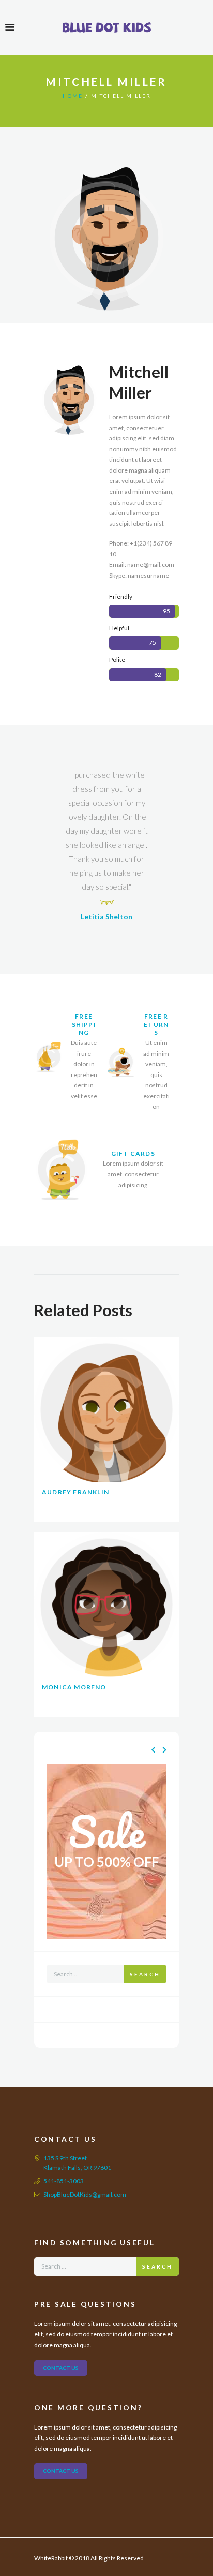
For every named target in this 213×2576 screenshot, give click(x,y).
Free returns (156, 1024)
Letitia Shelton (106, 916)
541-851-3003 (64, 2181)
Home (73, 96)
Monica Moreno (74, 1687)
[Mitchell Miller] (106, 238)
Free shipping (84, 1024)
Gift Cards (133, 1153)
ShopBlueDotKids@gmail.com (85, 2194)
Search (145, 1974)
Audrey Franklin (75, 1492)
